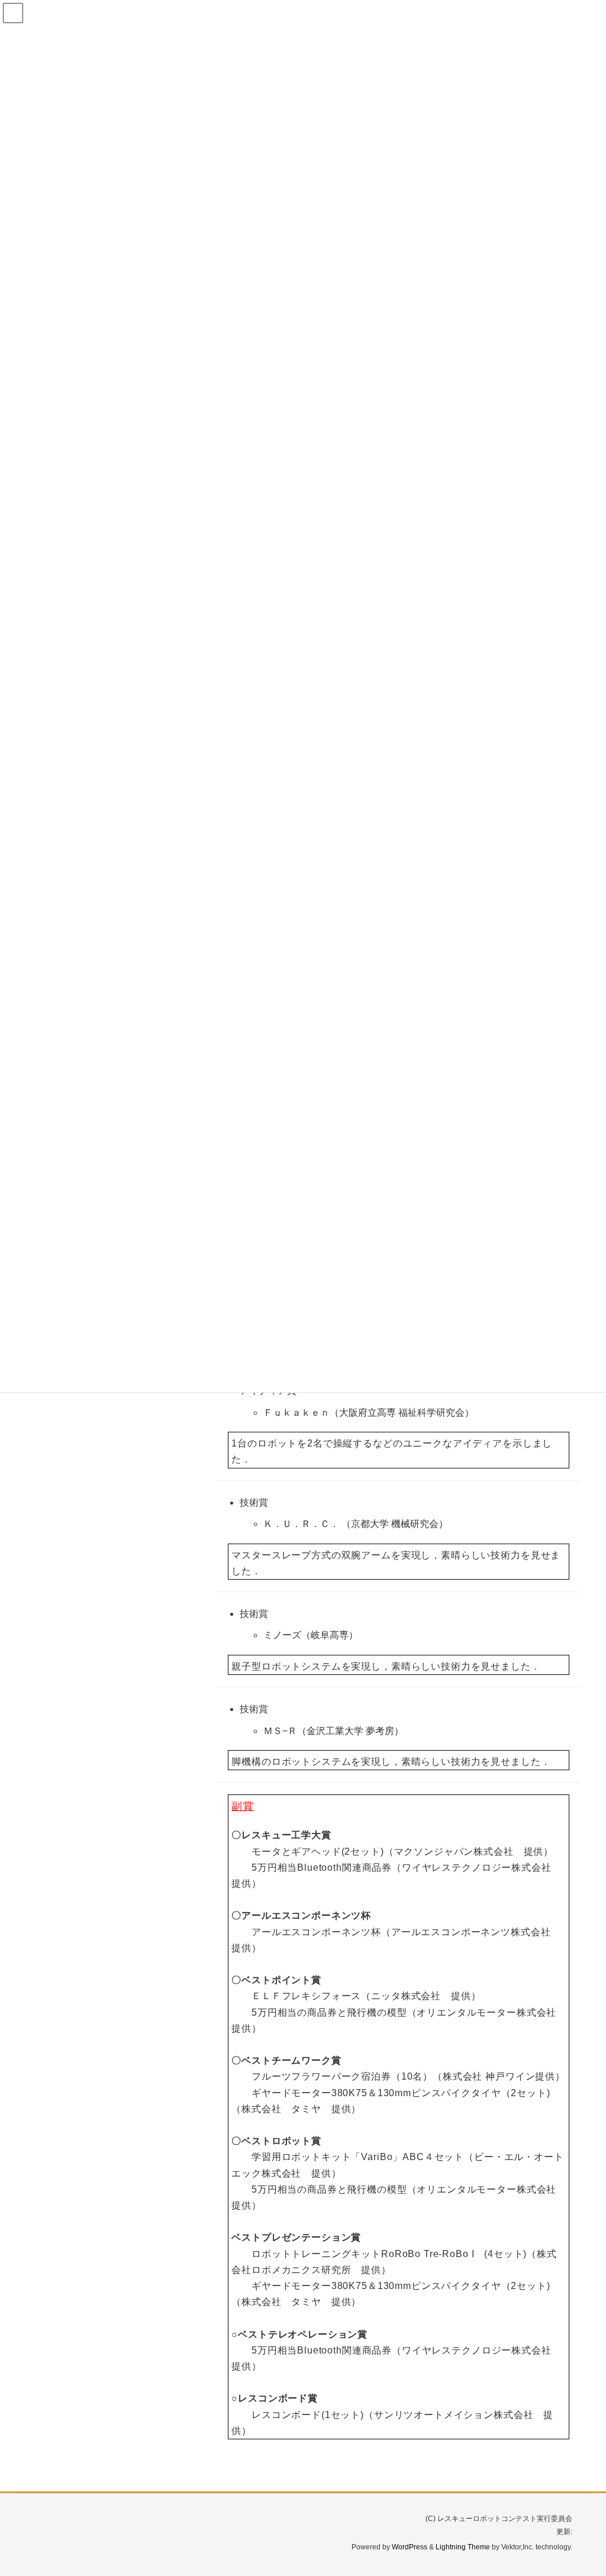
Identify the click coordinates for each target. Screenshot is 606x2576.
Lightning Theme (463, 2547)
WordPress (410, 2547)
